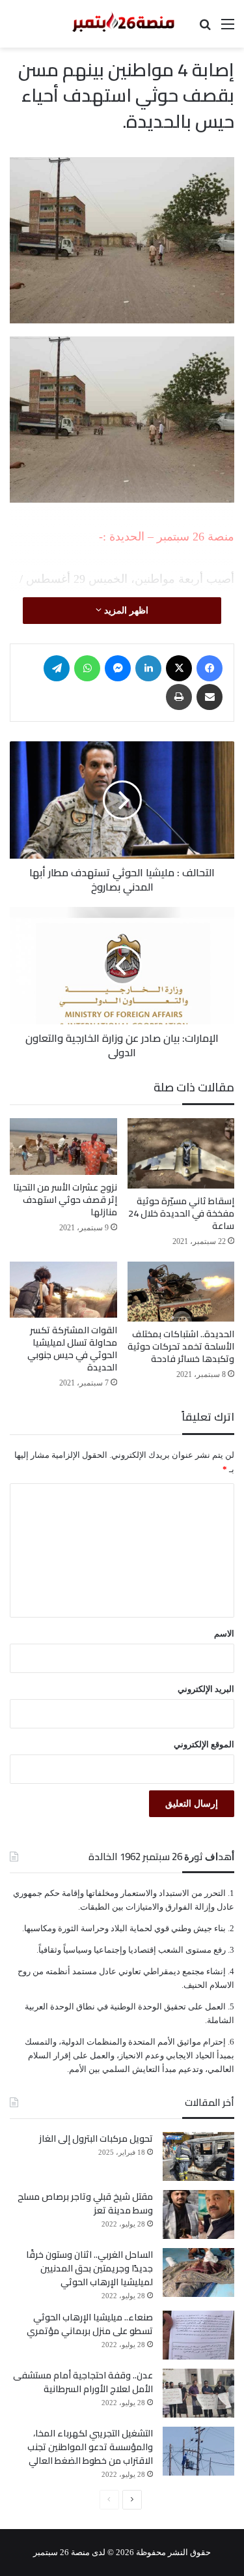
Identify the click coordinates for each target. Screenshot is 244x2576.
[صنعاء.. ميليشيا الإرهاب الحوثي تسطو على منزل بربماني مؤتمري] (198, 2335)
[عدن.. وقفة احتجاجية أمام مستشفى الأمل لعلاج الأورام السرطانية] (198, 2393)
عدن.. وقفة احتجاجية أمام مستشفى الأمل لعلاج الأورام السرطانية (83, 2382)
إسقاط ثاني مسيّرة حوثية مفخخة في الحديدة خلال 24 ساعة (181, 1213)
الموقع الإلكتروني (204, 1744)
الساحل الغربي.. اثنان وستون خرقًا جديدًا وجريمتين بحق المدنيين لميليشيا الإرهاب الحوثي (89, 2268)
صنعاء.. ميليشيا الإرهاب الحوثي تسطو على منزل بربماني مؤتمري (90, 2324)
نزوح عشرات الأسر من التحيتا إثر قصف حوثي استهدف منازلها (65, 1200)
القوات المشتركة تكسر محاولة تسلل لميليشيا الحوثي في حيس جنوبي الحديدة (72, 1349)
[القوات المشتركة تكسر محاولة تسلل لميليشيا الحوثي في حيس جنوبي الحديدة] (63, 1290)
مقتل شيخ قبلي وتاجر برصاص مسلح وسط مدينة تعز (85, 2203)
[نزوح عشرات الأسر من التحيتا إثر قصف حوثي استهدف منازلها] (63, 1147)
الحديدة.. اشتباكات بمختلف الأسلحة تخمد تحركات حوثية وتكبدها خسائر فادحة (181, 1346)
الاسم (224, 1634)
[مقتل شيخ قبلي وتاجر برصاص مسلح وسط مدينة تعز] (198, 2214)
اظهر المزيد (125, 611)
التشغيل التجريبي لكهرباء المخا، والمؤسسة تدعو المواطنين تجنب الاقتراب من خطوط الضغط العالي (90, 2447)
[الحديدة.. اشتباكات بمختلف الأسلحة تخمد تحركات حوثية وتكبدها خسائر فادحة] (181, 1292)
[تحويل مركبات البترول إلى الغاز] (198, 2156)
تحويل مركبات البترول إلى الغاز (96, 2139)
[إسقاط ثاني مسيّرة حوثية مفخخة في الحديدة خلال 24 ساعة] (181, 1153)
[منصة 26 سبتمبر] (122, 24)
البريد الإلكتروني (206, 1689)
